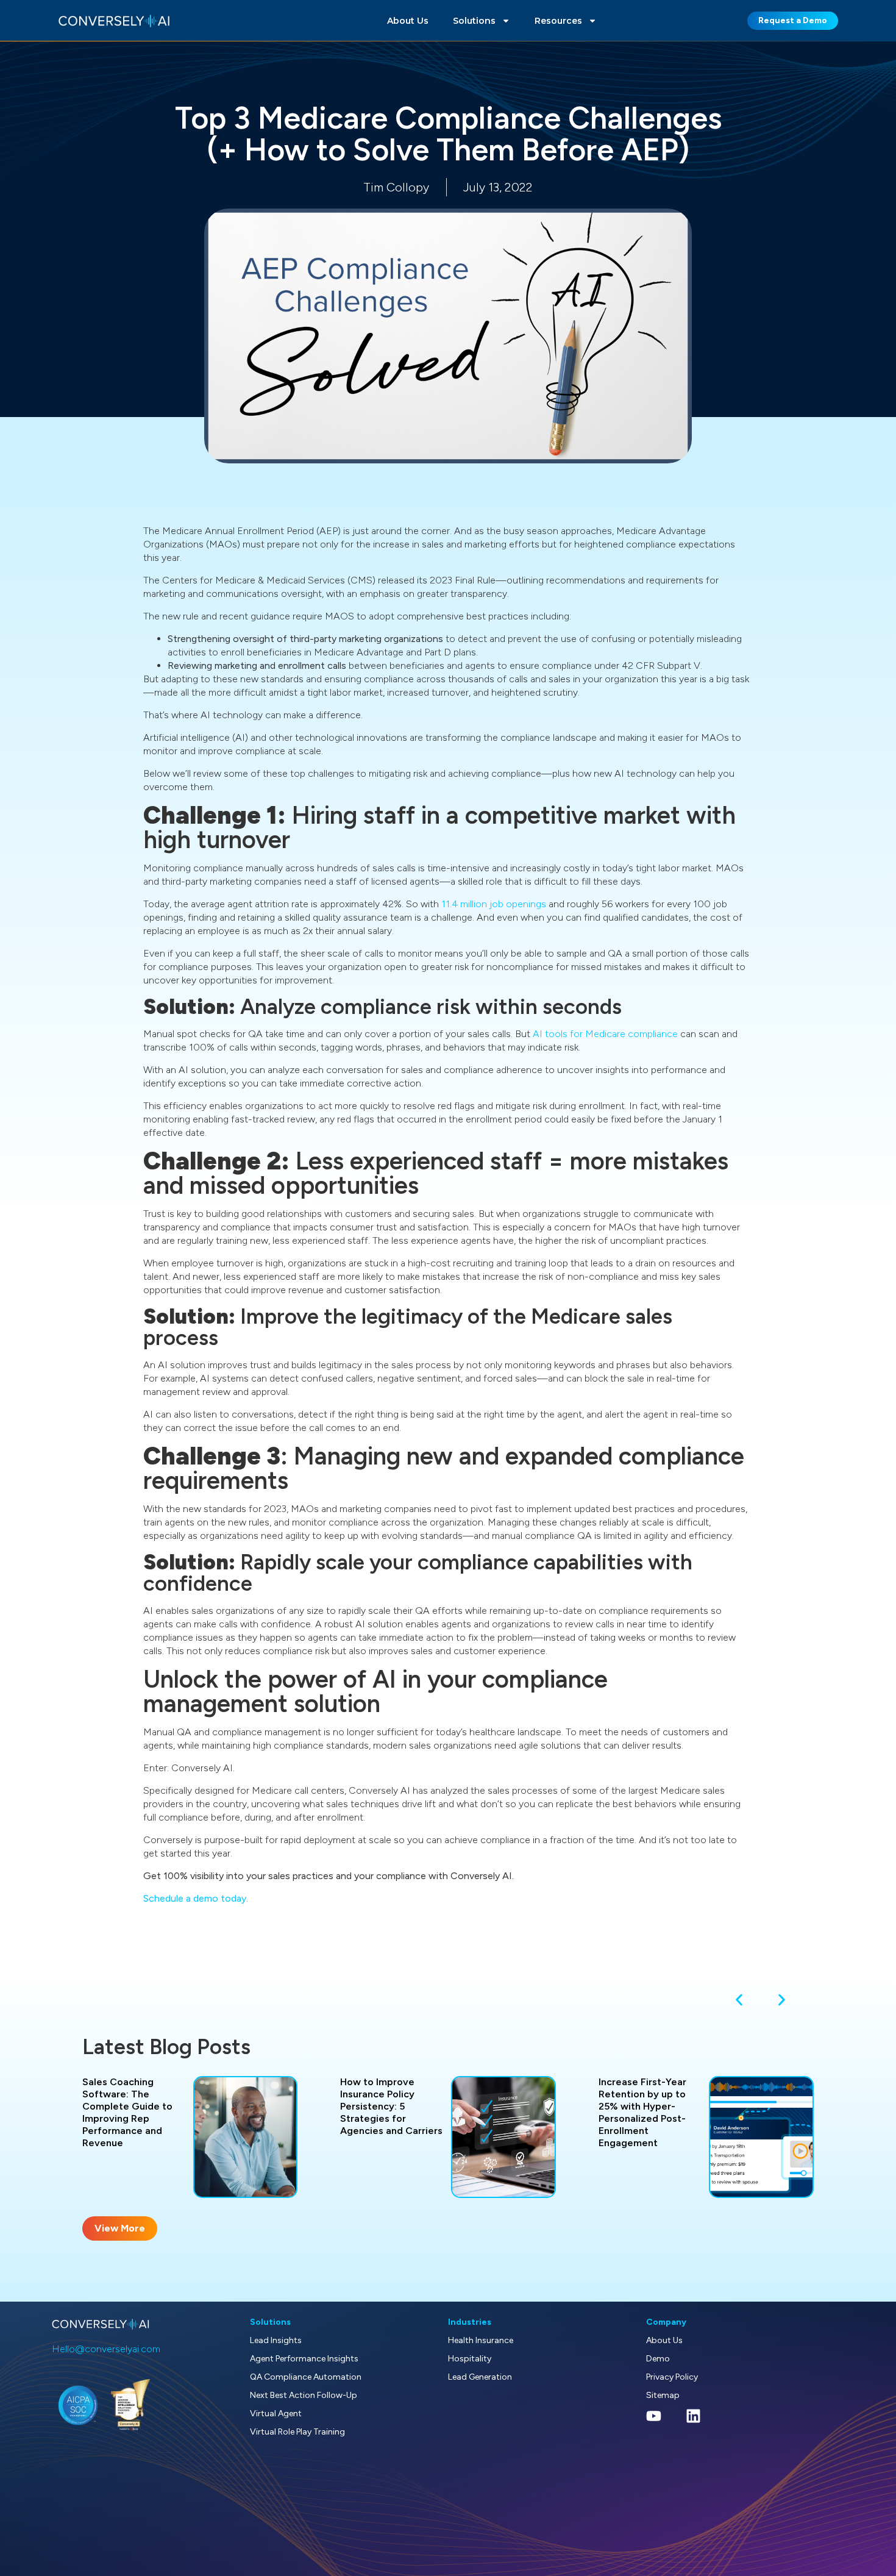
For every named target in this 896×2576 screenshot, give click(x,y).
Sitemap (663, 2395)
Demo (658, 2359)
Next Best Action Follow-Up (304, 2395)
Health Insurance (481, 2340)
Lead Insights (276, 2340)
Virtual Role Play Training (297, 2432)
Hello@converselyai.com (106, 2349)
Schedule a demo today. (196, 1898)
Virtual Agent (276, 2414)
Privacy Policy (672, 2377)
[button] (739, 2000)
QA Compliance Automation (306, 2377)
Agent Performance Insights (304, 2359)
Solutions (474, 21)
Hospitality (470, 2359)
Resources (558, 21)
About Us (408, 21)
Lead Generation (480, 2377)
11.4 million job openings (494, 904)
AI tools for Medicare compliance (605, 1034)
